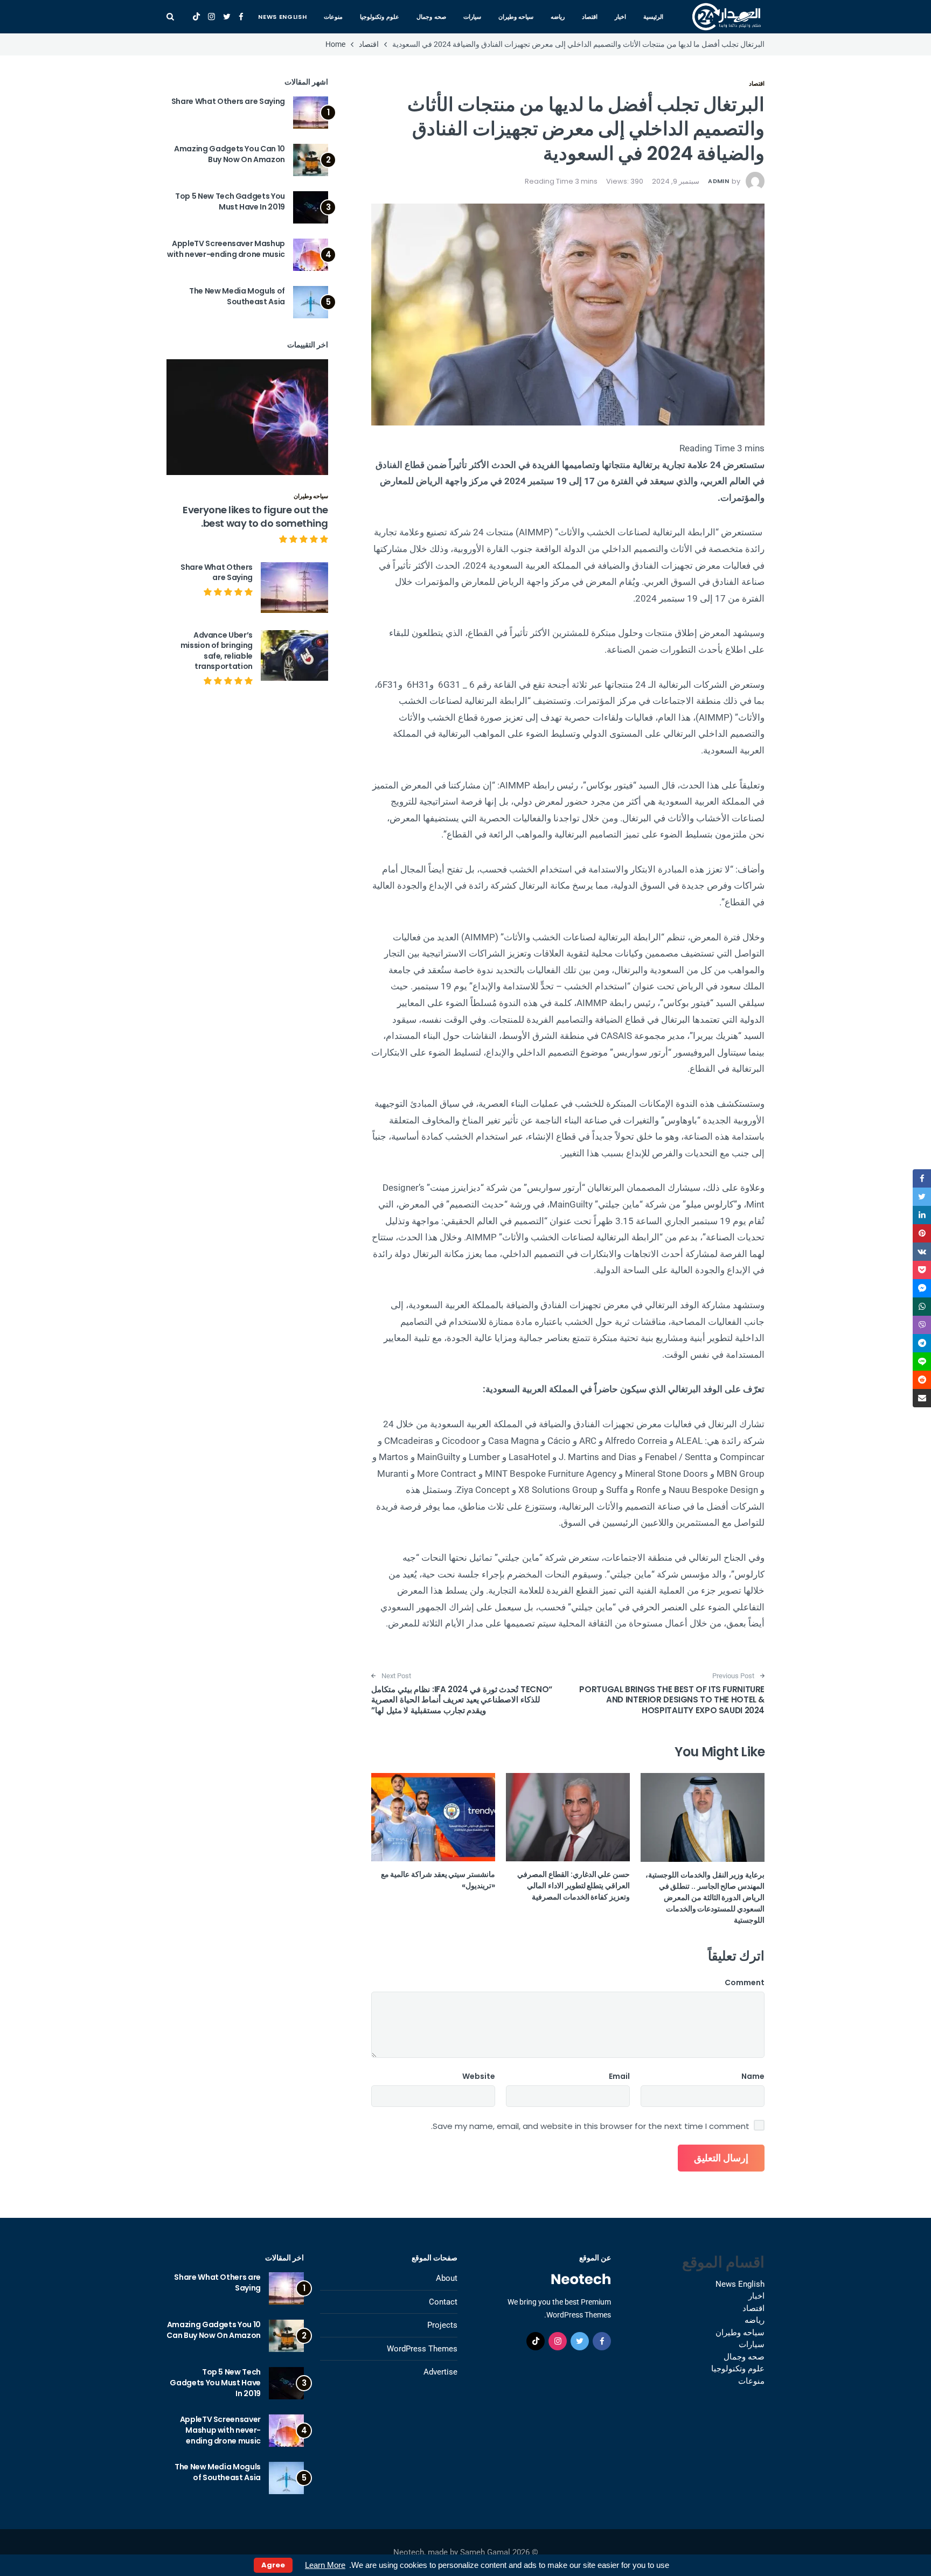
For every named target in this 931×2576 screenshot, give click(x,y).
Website (479, 2076)
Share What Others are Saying (228, 101)
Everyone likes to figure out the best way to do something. (255, 516)
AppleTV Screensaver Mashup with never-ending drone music (226, 249)
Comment (745, 1982)
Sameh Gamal (485, 2552)
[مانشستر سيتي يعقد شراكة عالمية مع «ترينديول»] (433, 1817)
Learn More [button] (325, 2565)
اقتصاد (590, 17)
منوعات (333, 17)
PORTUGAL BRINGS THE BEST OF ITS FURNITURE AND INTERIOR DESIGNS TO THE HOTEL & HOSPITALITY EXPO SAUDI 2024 (672, 1700)
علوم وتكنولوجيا (380, 17)
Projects (442, 2325)
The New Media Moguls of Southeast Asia (237, 296)
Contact (443, 2302)
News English (282, 17)
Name (753, 2076)
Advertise (440, 2372)
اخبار (620, 17)
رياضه (558, 17)
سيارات (472, 17)
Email (619, 2076)
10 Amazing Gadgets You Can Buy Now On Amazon (230, 154)
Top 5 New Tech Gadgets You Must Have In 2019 (230, 201)
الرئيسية (653, 17)
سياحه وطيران (516, 17)
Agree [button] (273, 2565)
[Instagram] (211, 17)
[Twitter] (227, 17)
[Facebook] (241, 17)
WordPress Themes (422, 2349)
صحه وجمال (431, 17)
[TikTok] (196, 17)
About (447, 2278)
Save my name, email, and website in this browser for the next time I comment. (590, 2126)
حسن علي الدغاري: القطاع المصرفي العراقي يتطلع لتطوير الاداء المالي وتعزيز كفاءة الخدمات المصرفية (574, 1886)
